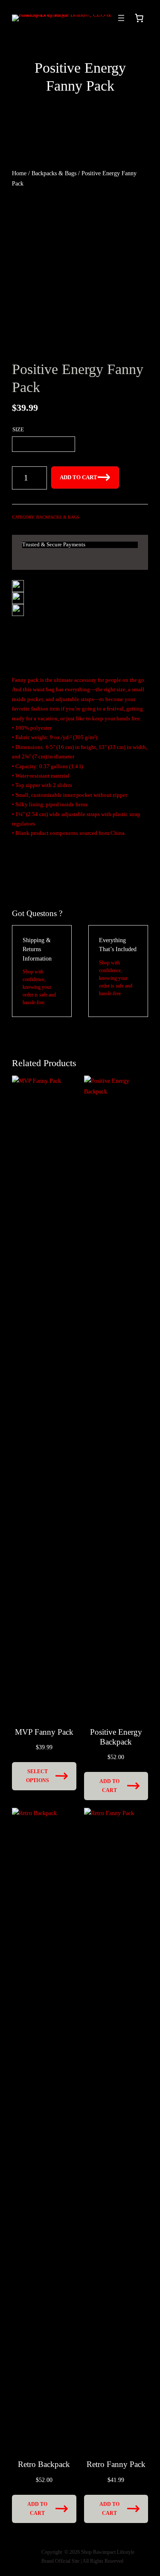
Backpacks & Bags (54, 173)
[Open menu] (121, 18)
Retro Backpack (44, 2464)
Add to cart (79, 477)
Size (18, 430)
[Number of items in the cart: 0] (139, 18)
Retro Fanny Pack (116, 2464)
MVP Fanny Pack (44, 1732)
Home (19, 173)
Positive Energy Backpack (116, 1737)
